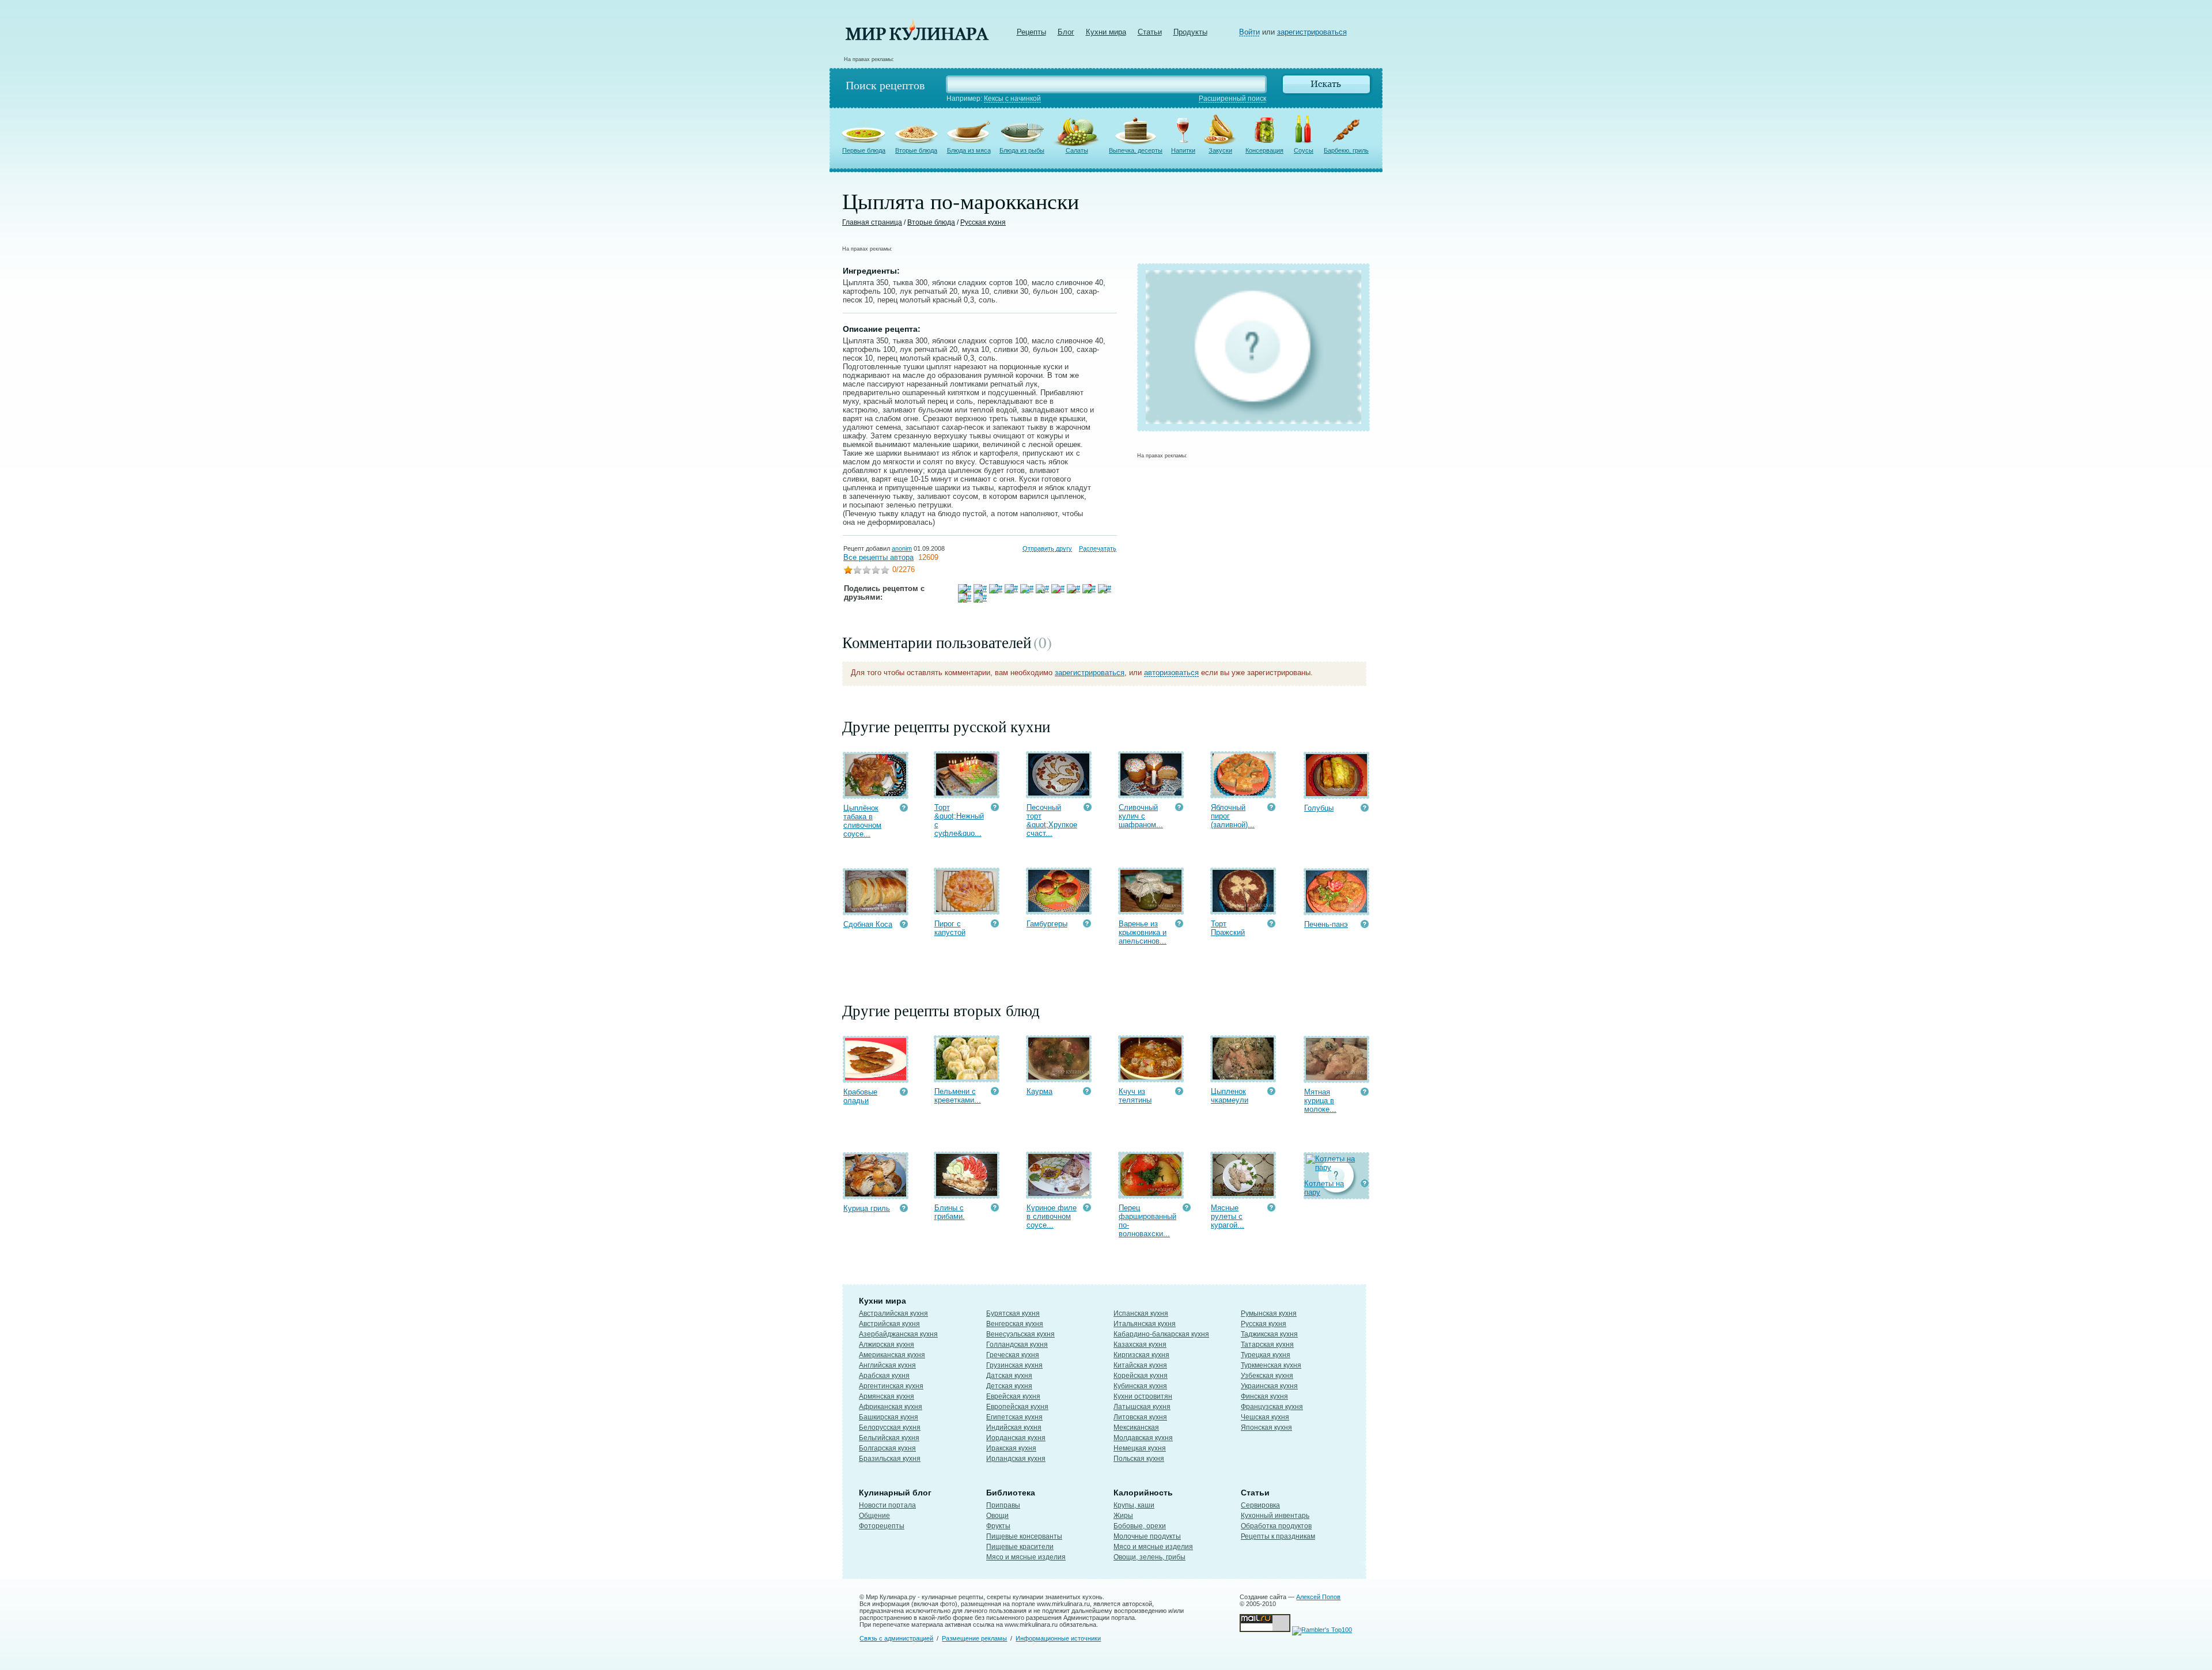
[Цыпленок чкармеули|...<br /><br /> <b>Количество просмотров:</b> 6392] (1271, 1092)
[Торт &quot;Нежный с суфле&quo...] (967, 793)
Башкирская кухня (889, 1417)
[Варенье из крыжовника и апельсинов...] (1151, 909)
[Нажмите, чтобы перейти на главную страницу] (917, 38)
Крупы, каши (1134, 1505)
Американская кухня (892, 1355)
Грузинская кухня (1014, 1365)
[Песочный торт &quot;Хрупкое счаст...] (1059, 793)
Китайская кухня (1140, 1365)
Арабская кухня (884, 1376)
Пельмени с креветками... (958, 1096)
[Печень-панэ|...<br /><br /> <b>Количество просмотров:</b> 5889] (1365, 925)
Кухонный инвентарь (1275, 1516)
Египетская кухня (1014, 1417)
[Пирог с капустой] (967, 909)
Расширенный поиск (1232, 99)
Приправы (1003, 1505)
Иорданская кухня (1016, 1438)
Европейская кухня (1017, 1407)
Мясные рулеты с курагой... (1228, 1216)
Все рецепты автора (878, 557)
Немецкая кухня (1140, 1448)
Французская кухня (1272, 1407)
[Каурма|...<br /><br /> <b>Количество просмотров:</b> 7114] (1087, 1092)
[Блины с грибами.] (967, 1193)
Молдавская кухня (1143, 1438)
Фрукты (998, 1526)
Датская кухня (1009, 1376)
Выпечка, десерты (1136, 150)
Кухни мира (1106, 32)
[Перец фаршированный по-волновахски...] (1151, 1193)
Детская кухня (1009, 1386)
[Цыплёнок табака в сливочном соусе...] (876, 794)
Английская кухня (887, 1365)
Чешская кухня (1265, 1417)
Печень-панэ (1326, 924)
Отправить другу (1047, 548)
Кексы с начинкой (1012, 99)
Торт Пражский (1228, 928)
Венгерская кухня (1015, 1324)
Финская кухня (1264, 1396)
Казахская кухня (1140, 1345)
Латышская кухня (1142, 1407)
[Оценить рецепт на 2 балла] (857, 571)
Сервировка (1260, 1505)
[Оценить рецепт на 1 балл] (848, 571)
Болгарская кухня (887, 1448)
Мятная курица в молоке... (1320, 1101)
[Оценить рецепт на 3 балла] (866, 571)
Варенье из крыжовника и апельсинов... (1143, 932)
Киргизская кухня (1141, 1355)
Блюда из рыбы (1022, 150)
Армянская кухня (887, 1396)
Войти (1249, 32)
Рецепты (1031, 32)
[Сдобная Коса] (876, 910)
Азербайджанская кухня (898, 1334)
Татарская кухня (1267, 1345)
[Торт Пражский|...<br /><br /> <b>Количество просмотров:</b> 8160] (1271, 925)
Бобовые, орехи (1140, 1526)
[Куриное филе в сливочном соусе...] (1059, 1193)
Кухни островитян (1143, 1396)
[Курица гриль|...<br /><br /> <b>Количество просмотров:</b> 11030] (904, 1209)
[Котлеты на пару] (1337, 1167)
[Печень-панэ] (1336, 910)
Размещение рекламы (974, 1638)
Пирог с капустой (950, 928)
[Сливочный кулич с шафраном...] (1151, 793)
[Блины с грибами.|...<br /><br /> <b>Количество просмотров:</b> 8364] (995, 1209)
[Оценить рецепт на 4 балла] (876, 571)
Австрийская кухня (889, 1324)
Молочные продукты (1147, 1536)
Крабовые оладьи (860, 1096)
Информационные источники (1058, 1638)
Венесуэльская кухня (1020, 1334)
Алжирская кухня (887, 1345)
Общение (874, 1516)
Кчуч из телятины (1135, 1096)
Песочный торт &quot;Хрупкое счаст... (1052, 820)
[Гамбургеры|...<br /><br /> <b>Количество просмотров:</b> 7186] (1087, 925)
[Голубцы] (1336, 794)
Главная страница (872, 222)
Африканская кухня (891, 1407)
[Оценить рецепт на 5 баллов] (885, 571)
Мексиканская (1136, 1427)
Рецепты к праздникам (1278, 1536)
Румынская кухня (1269, 1313)
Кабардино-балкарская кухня (1161, 1334)
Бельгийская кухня (889, 1438)
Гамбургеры (1047, 924)
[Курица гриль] (876, 1194)
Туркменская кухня (1271, 1365)
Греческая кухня (1013, 1355)
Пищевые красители (1020, 1547)
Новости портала (887, 1505)
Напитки (1183, 150)
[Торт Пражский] (1243, 909)
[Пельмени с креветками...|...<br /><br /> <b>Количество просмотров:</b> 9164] (995, 1092)
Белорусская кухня (890, 1427)
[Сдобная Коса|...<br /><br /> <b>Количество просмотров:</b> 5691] (904, 925)
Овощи (997, 1516)
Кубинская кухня (1140, 1386)
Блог (1066, 32)
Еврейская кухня (1013, 1396)
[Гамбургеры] (1059, 909)
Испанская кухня (1141, 1313)
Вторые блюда (916, 150)
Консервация (1264, 150)
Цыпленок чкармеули (1230, 1096)
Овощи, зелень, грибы (1149, 1557)
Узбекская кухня (1267, 1376)
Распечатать (1098, 548)
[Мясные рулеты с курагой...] (1243, 1193)
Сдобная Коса (868, 924)
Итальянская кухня (1145, 1324)
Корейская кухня (1141, 1376)
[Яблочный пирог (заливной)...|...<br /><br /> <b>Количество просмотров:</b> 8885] (1271, 809)
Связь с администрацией (896, 1638)
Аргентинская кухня (891, 1386)
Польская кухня (1139, 1459)
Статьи (1150, 32)
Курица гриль (867, 1208)
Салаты (1077, 150)
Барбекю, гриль (1346, 150)
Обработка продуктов (1276, 1526)
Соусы (1304, 150)
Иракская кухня (1011, 1448)
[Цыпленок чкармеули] (1243, 1077)
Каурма (1039, 1091)
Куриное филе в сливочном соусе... (1052, 1216)
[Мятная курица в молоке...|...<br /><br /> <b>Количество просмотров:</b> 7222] (1365, 1093)
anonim (902, 548)
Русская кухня (983, 222)
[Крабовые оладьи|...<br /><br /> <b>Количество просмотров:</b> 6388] (904, 1093)
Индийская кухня (1014, 1427)
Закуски (1220, 150)
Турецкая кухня (1266, 1355)
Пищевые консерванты (1024, 1536)
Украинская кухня (1269, 1386)
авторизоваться (1171, 673)
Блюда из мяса (969, 150)
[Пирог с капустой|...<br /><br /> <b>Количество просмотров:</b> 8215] (995, 925)
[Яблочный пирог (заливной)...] (1243, 793)
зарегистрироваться (1312, 32)
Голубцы (1319, 808)
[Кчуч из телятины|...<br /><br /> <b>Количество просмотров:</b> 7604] (1179, 1092)
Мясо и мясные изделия (1026, 1557)
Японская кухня (1266, 1427)
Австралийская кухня (893, 1313)
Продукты (1190, 32)
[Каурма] (1059, 1077)
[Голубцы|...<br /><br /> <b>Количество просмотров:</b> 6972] (1365, 809)
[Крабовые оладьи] (876, 1078)
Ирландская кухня (1016, 1459)
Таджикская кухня (1269, 1334)
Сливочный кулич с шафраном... (1141, 816)
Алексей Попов (1318, 1597)
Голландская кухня (1017, 1345)
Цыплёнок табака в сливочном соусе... (862, 821)
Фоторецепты (882, 1526)
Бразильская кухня (890, 1459)
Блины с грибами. (950, 1212)
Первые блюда (864, 150)
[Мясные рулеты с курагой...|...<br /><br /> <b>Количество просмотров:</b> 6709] (1271, 1209)
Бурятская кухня (1013, 1313)
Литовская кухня (1140, 1417)
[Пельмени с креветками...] (967, 1077)
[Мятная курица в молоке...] (1336, 1078)
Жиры (1123, 1516)
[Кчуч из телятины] (1151, 1077)
